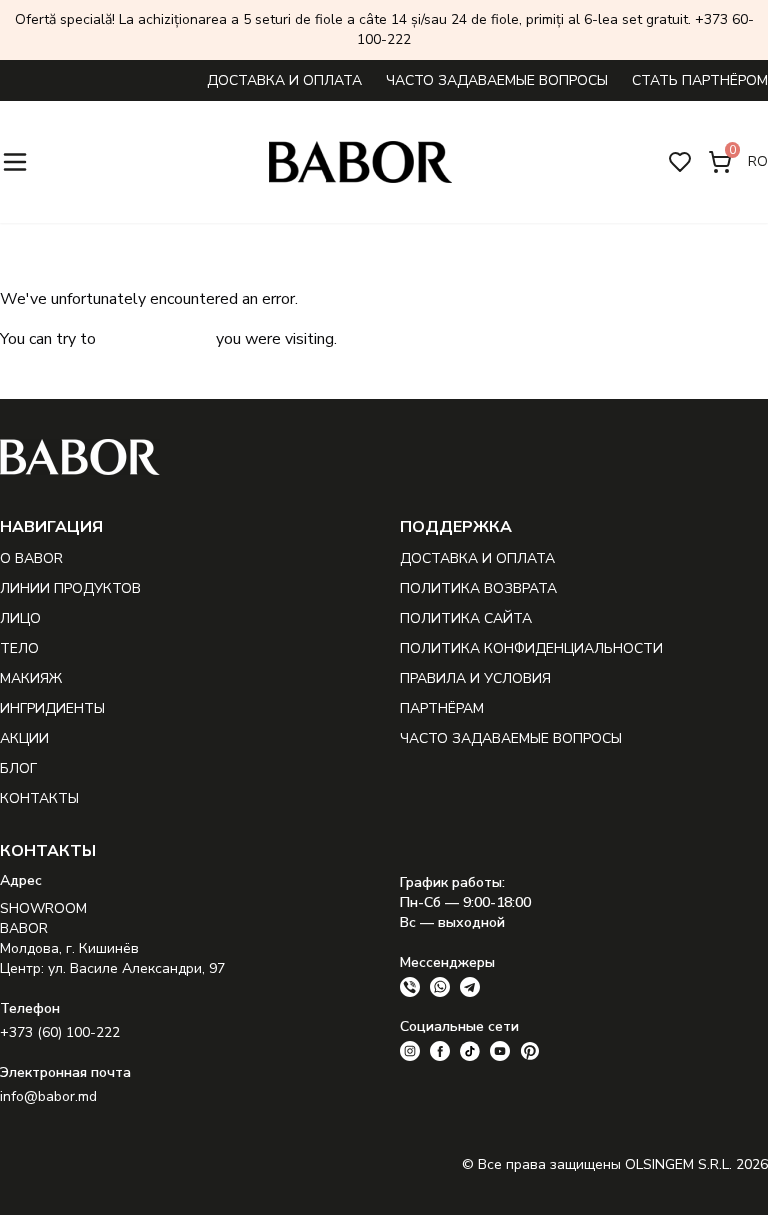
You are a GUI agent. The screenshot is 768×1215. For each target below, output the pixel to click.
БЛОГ (18, 768)
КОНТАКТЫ (39, 798)
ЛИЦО (20, 618)
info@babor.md (48, 1096)
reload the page (156, 339)
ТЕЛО (19, 648)
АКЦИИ (24, 738)
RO (758, 161)
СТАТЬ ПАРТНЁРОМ (700, 80)
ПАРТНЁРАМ (442, 708)
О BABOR (31, 558)
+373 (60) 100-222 (60, 1032)
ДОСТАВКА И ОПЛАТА (284, 80)
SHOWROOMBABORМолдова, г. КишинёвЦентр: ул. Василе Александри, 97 (112, 938)
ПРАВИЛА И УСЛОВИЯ (475, 678)
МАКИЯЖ (31, 678)
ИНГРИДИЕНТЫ (52, 708)
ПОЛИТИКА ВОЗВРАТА (478, 588)
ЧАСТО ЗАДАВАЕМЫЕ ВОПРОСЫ (497, 80)
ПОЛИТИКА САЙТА (466, 618)
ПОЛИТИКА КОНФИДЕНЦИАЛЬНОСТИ (531, 648)
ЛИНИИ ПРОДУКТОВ (70, 588)
